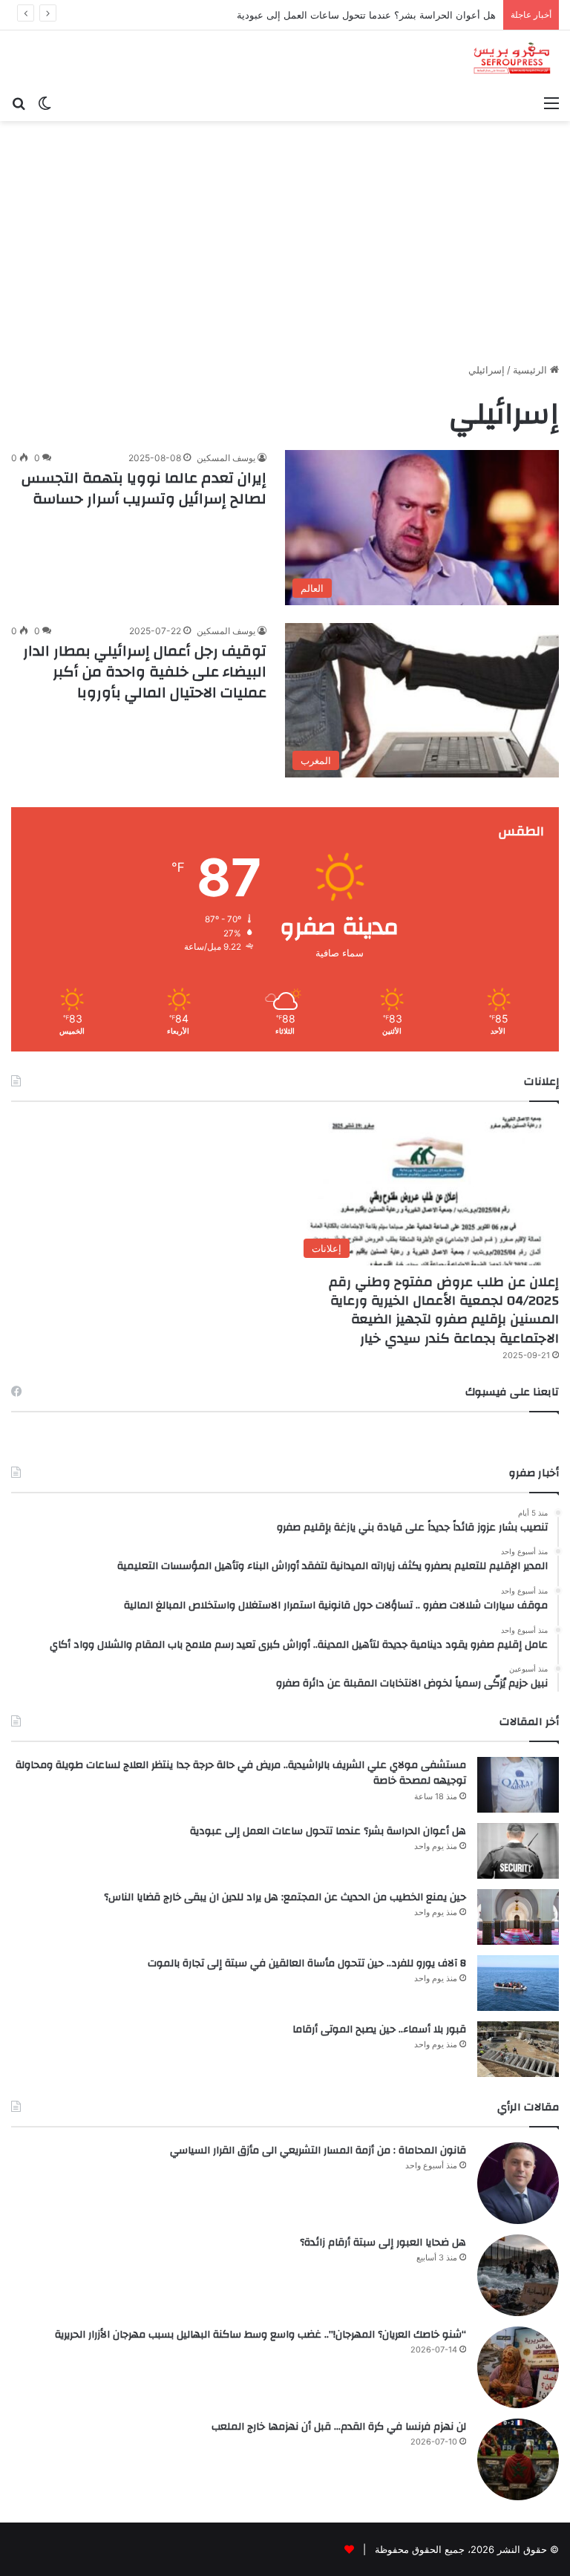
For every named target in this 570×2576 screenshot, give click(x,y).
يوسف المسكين (226, 458)
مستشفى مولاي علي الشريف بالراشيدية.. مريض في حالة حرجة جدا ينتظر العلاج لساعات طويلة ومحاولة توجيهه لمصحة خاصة (241, 1773)
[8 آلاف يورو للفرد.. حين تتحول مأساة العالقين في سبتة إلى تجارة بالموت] (518, 1983)
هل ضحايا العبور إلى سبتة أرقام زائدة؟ (383, 2243)
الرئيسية (531, 370)
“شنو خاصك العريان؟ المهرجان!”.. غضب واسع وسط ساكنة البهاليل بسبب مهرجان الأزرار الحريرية (261, 2335)
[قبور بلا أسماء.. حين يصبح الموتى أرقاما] (518, 2049)
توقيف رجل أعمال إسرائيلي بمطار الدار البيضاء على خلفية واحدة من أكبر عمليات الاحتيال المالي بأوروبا (145, 672)
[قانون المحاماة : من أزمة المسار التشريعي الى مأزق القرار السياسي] (518, 2183)
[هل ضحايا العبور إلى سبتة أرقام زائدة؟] (518, 2275)
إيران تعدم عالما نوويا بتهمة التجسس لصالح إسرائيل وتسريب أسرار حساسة (144, 488)
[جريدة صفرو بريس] (512, 59)
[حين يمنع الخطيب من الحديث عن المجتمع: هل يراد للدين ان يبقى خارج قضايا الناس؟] (518, 1917)
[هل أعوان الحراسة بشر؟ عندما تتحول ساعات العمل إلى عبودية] (518, 1851)
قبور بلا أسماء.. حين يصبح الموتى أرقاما (379, 2029)
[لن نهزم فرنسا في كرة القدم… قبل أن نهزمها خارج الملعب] (518, 2459)
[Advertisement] (285, 247)
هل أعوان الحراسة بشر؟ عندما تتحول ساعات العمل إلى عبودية (328, 1831)
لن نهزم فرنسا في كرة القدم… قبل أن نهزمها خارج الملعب (339, 2427)
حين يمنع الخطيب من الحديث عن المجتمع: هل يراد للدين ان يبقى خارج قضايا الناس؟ (285, 1897)
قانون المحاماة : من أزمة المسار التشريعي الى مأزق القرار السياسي (318, 2151)
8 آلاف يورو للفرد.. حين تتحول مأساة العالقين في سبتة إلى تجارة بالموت (307, 1963)
